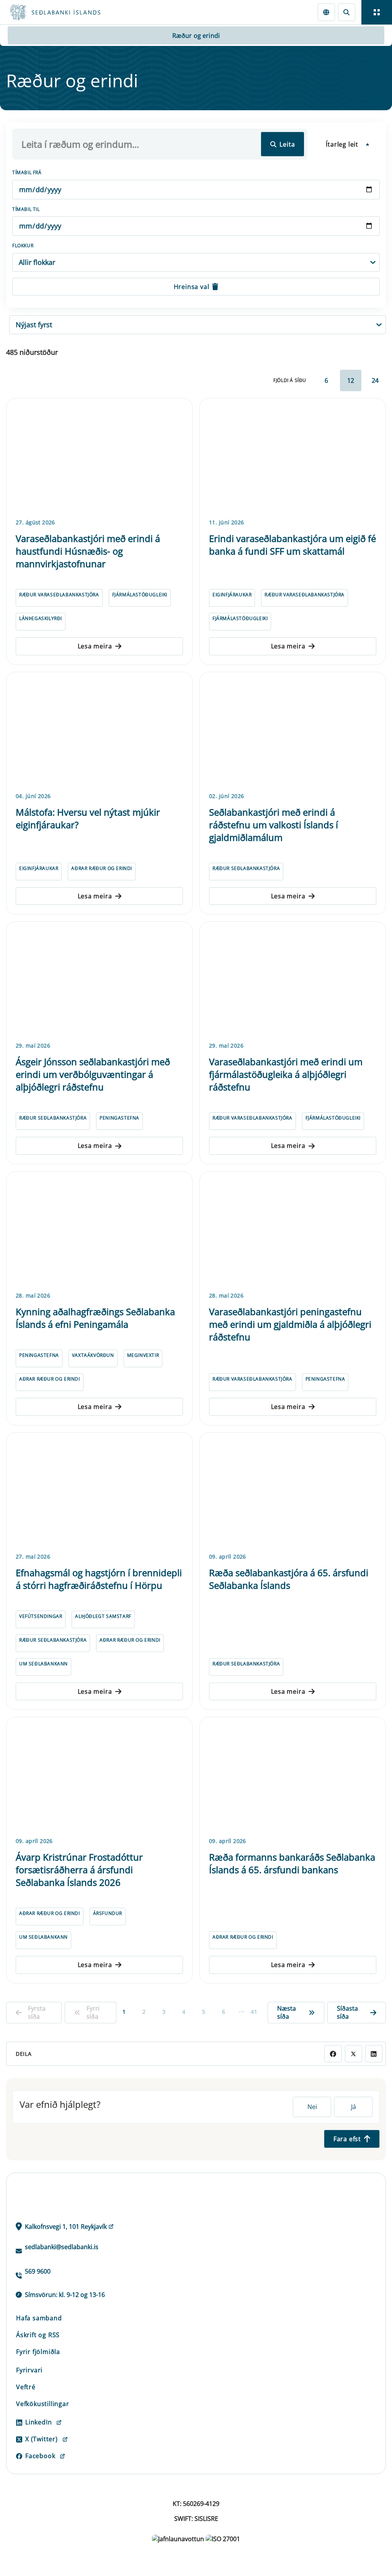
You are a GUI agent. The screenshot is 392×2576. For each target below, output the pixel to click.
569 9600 (38, 2271)
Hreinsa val (192, 287)
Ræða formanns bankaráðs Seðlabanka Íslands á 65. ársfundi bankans (292, 1863)
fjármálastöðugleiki (140, 595)
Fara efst (347, 2139)
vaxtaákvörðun (93, 1355)
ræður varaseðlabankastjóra (59, 595)
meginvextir (143, 1355)
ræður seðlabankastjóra (246, 868)
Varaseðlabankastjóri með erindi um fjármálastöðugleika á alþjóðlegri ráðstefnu (286, 1074)
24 (375, 380)
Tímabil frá (27, 172)
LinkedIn (38, 2422)
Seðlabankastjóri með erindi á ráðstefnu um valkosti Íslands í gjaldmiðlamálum (274, 825)
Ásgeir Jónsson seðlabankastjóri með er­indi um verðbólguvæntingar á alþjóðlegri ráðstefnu (93, 1074)
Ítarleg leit (342, 144)
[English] (326, 12)
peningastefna (119, 1118)
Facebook (40, 2456)
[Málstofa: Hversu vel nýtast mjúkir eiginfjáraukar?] (99, 731)
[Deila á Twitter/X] (354, 2054)
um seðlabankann (43, 1664)
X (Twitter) (42, 2439)
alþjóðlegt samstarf (103, 1616)
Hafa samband (39, 2318)
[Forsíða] (83, 12)
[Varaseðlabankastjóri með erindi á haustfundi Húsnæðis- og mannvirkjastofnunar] (99, 457)
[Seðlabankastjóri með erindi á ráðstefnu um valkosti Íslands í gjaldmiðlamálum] (293, 731)
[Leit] (347, 12)
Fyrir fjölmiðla (38, 2352)
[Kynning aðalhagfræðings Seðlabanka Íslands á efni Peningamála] (99, 1230)
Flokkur (23, 246)
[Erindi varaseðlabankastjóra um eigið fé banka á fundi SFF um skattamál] (293, 457)
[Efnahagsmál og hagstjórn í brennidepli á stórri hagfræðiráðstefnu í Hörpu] (99, 1491)
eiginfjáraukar (232, 595)
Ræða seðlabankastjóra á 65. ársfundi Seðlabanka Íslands (289, 1579)
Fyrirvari (29, 2370)
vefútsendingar (41, 1616)
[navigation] (377, 12)
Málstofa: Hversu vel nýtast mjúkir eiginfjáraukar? (88, 818)
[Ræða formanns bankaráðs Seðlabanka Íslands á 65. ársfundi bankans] (293, 1776)
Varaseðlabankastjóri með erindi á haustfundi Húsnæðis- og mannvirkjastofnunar (88, 551)
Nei (312, 2107)
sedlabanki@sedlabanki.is (62, 2247)
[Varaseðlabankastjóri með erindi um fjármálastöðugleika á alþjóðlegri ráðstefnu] (293, 980)
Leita (287, 144)
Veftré (26, 2387)
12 (351, 380)
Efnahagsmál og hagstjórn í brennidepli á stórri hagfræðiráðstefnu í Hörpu (99, 1579)
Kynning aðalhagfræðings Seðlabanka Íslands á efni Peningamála (95, 1318)
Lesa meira (95, 646)
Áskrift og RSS (38, 2335)
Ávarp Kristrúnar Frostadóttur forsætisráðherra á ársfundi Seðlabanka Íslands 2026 (79, 1870)
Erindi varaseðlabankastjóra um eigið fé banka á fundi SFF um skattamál (292, 545)
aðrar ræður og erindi (102, 868)
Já (354, 2107)
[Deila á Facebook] (333, 2054)
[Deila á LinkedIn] (374, 2054)
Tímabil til (26, 209)
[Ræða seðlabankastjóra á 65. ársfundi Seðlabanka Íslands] (293, 1491)
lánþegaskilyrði (41, 618)
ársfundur (108, 1913)
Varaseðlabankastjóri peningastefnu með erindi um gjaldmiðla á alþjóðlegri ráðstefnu (290, 1324)
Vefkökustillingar (43, 2404)
